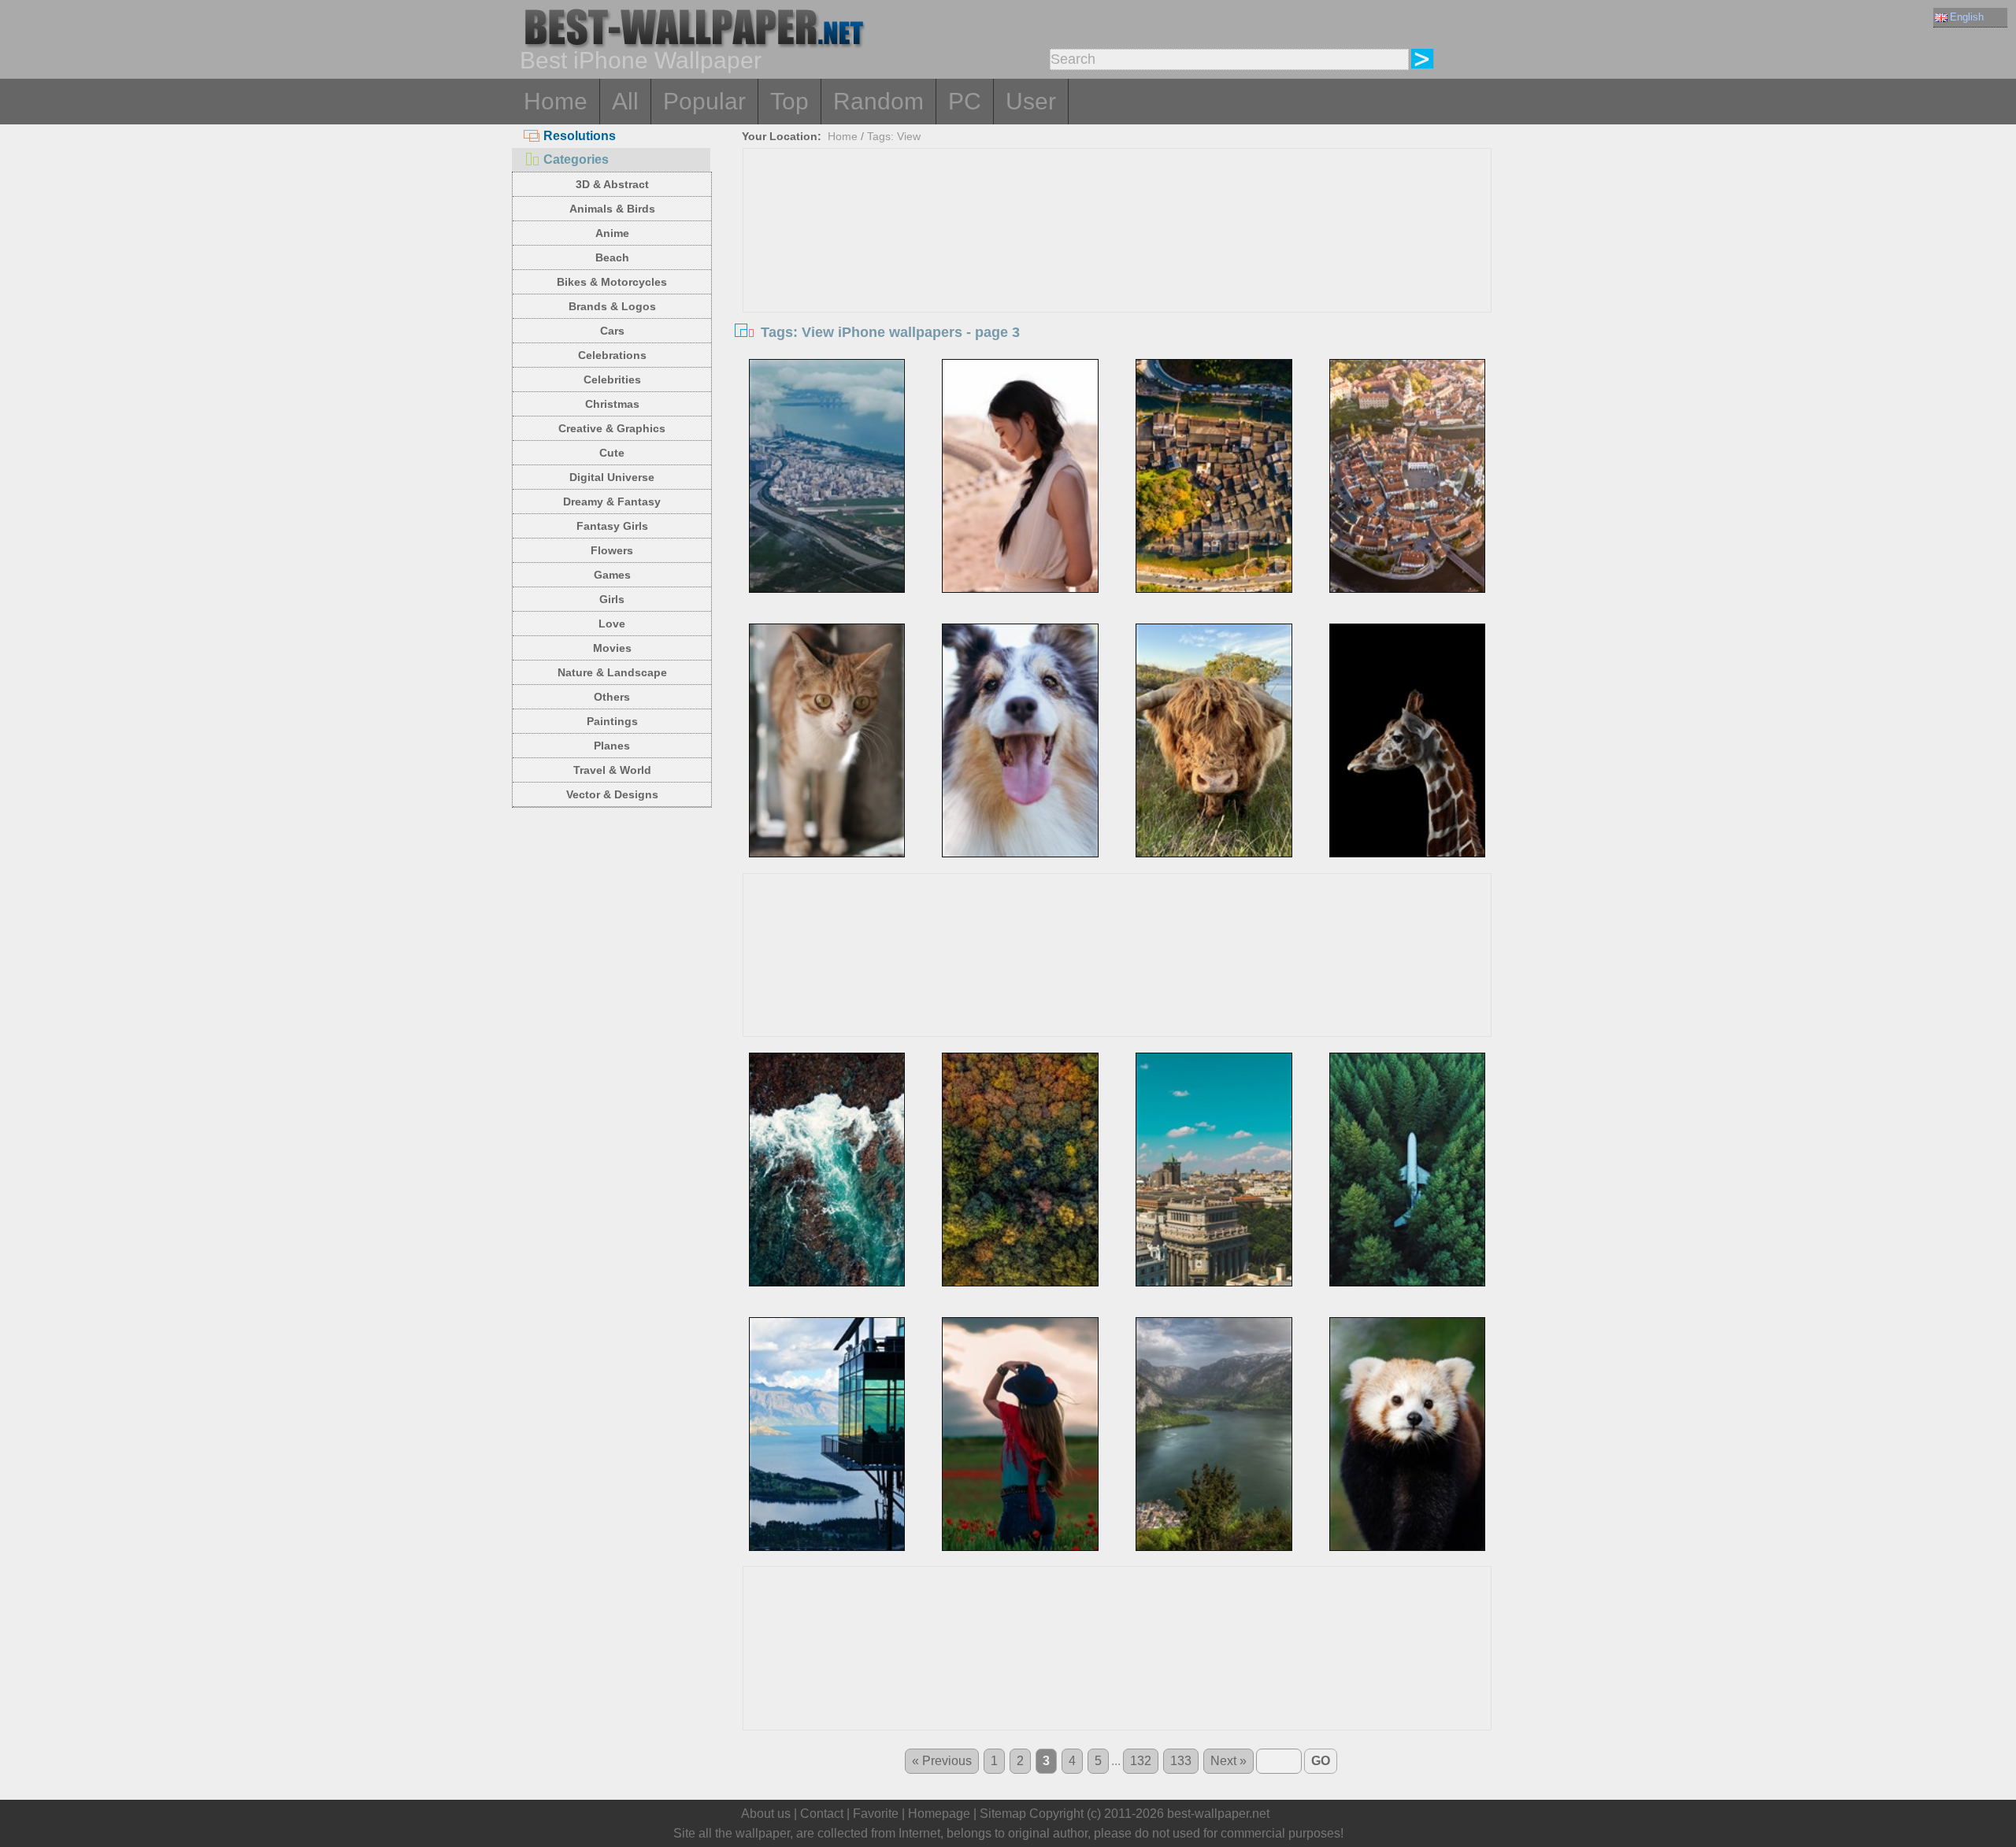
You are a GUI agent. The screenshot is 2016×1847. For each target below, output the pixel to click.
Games (612, 575)
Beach (612, 257)
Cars (612, 331)
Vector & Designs (612, 794)
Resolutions (580, 136)
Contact (822, 1814)
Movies (612, 648)
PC (965, 101)
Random (878, 101)
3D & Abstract (612, 184)
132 (1141, 1761)
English (1967, 17)
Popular (704, 101)
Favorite (876, 1814)
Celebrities (612, 379)
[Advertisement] (1117, 267)
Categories (576, 159)
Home (556, 101)
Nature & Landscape (612, 672)
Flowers (612, 550)
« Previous (942, 1761)
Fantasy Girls (612, 526)
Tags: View (894, 136)
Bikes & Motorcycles (612, 282)
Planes (612, 746)
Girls (612, 599)
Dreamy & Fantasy (612, 502)
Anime (612, 233)
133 (1181, 1761)
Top (789, 101)
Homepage (939, 1814)
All (625, 101)
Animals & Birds (612, 209)
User (1031, 101)
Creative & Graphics (612, 428)
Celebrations (612, 355)
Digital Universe (612, 477)
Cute (612, 453)
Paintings (612, 721)
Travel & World (612, 770)
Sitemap (1003, 1814)
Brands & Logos (612, 306)
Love (612, 624)
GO (1321, 1761)
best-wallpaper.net (1218, 1814)
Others (612, 697)
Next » (1228, 1761)
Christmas (612, 404)
